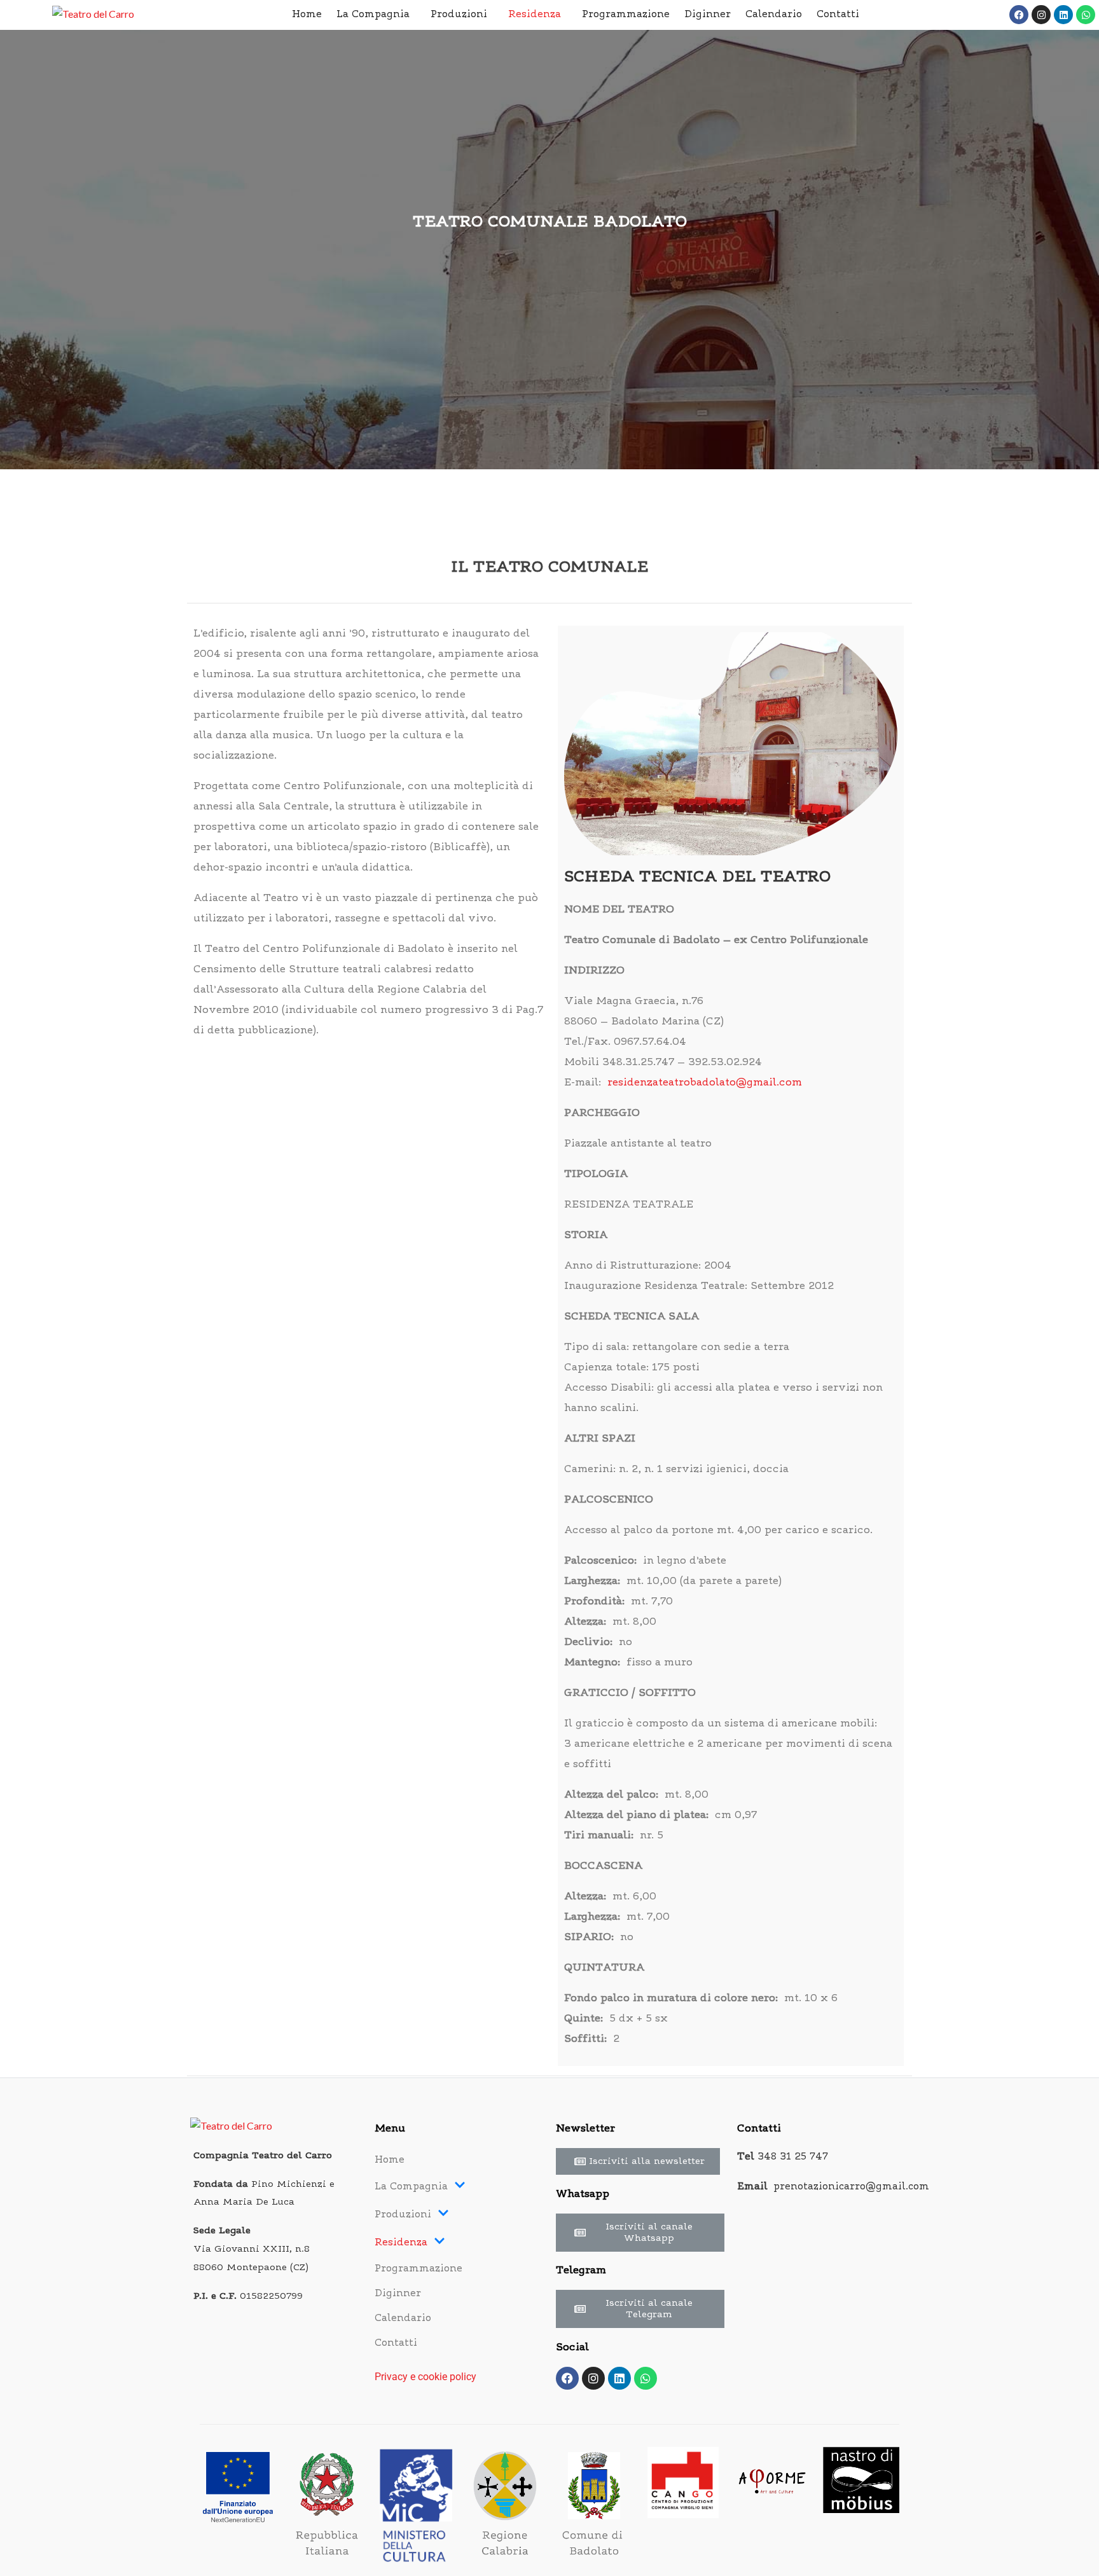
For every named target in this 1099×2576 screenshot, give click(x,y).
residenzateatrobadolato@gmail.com (705, 1083)
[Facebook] (1019, 15)
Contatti (838, 15)
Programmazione (626, 15)
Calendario (774, 15)
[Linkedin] (1063, 15)
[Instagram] (1041, 15)
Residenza (535, 15)
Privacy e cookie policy (425, 2377)
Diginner (708, 15)
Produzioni (459, 15)
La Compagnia (373, 15)
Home (307, 15)
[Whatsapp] (1086, 15)
